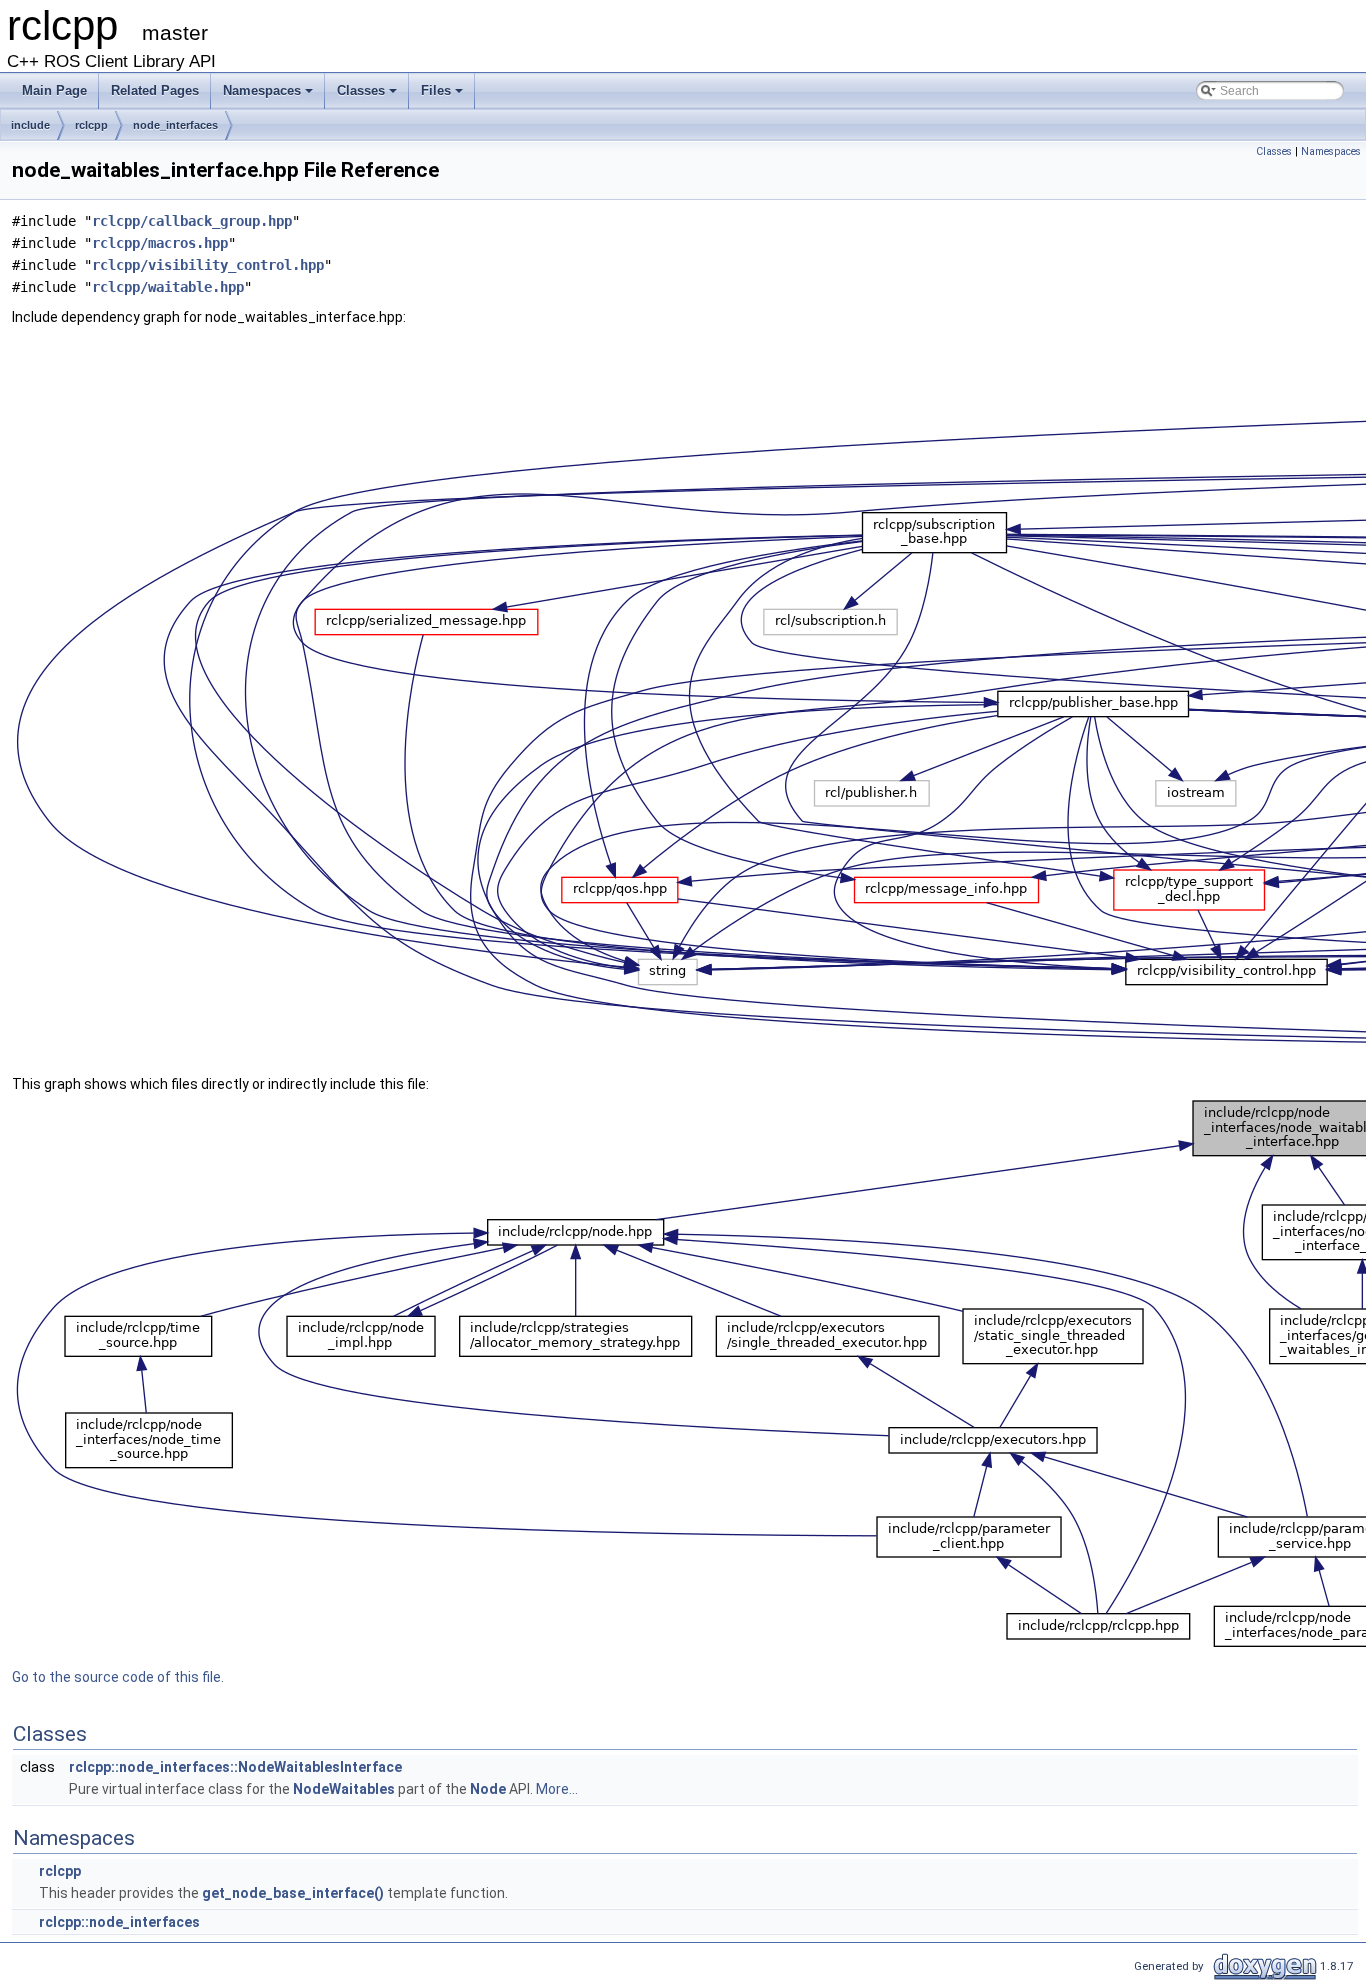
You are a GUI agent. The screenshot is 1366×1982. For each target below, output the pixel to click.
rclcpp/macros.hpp (160, 243)
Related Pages (155, 90)
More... (557, 1789)
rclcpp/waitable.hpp (168, 287)
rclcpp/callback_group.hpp (192, 221)
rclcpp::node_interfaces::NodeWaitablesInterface (235, 1767)
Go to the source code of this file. (118, 1677)
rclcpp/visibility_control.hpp (208, 265)
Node (488, 1789)
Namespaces (262, 90)
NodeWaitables (344, 1789)
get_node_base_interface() (293, 1893)
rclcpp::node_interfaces (119, 1922)
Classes (361, 90)
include (30, 125)
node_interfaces (175, 125)
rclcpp (91, 125)
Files (436, 90)
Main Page (54, 90)
